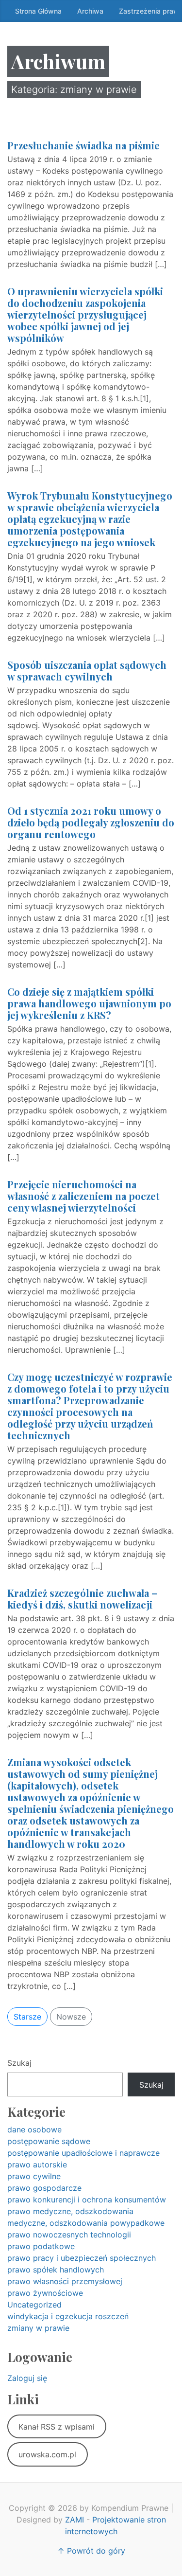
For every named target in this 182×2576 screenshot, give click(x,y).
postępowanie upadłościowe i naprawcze (83, 2153)
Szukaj (19, 2063)
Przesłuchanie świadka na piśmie (83, 145)
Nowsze (71, 2017)
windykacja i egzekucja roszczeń (68, 2316)
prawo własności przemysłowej (65, 2281)
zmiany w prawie (38, 2328)
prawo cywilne (34, 2176)
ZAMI (74, 2520)
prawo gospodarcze (44, 2188)
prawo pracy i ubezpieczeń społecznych (82, 2258)
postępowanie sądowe (49, 2141)
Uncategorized (34, 2305)
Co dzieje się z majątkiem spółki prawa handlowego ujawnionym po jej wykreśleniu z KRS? (89, 1003)
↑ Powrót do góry (91, 2551)
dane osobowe (34, 2129)
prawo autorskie (37, 2165)
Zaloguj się (27, 2378)
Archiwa (90, 11)
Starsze (27, 2017)
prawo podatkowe (41, 2246)
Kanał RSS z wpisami (57, 2427)
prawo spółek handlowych (56, 2270)
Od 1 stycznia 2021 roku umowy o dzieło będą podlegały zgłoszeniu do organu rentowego (91, 822)
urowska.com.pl (47, 2454)
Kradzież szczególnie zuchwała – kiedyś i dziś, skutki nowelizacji (82, 1599)
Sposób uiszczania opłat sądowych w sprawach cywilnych (87, 671)
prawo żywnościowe (45, 2293)
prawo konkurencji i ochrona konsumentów (87, 2200)
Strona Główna (38, 11)
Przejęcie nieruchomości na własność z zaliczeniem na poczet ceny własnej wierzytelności (83, 1196)
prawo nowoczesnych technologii (69, 2235)
